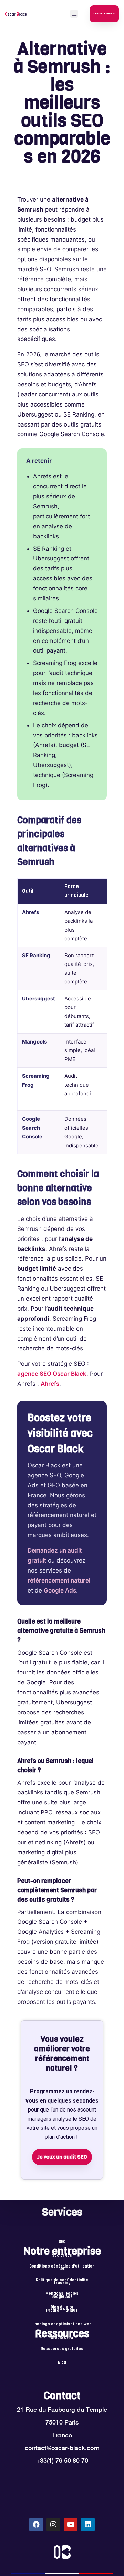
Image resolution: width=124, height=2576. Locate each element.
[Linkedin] (88, 2525)
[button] (74, 14)
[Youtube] (71, 2525)
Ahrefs (50, 1384)
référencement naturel (59, 1580)
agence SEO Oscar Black (52, 1374)
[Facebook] (36, 2525)
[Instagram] (53, 2525)
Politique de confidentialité (62, 2280)
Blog (62, 2363)
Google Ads (60, 1590)
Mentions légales (62, 2294)
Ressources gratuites (62, 2349)
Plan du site (62, 2308)
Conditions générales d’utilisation (62, 2266)
